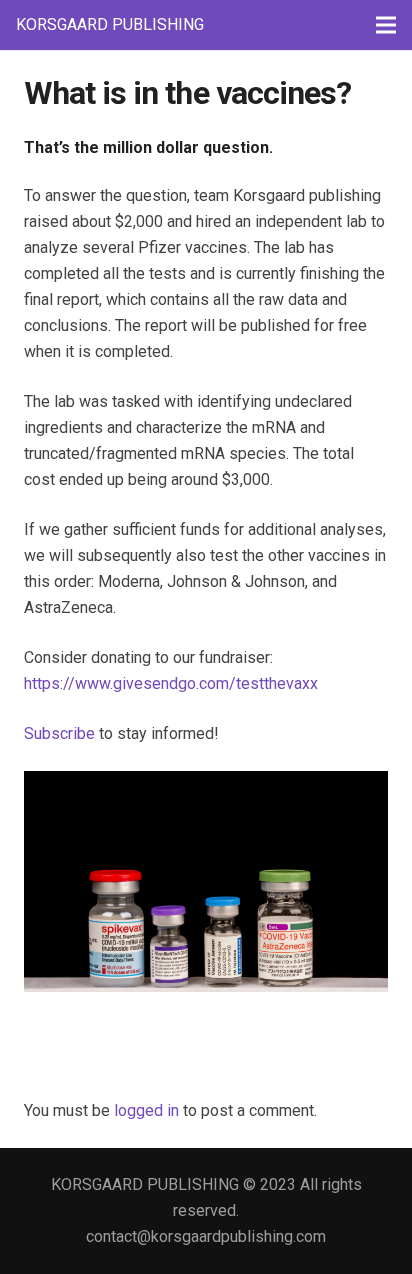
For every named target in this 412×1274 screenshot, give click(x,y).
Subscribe (59, 733)
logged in (146, 1110)
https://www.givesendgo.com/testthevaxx (171, 683)
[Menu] (386, 25)
